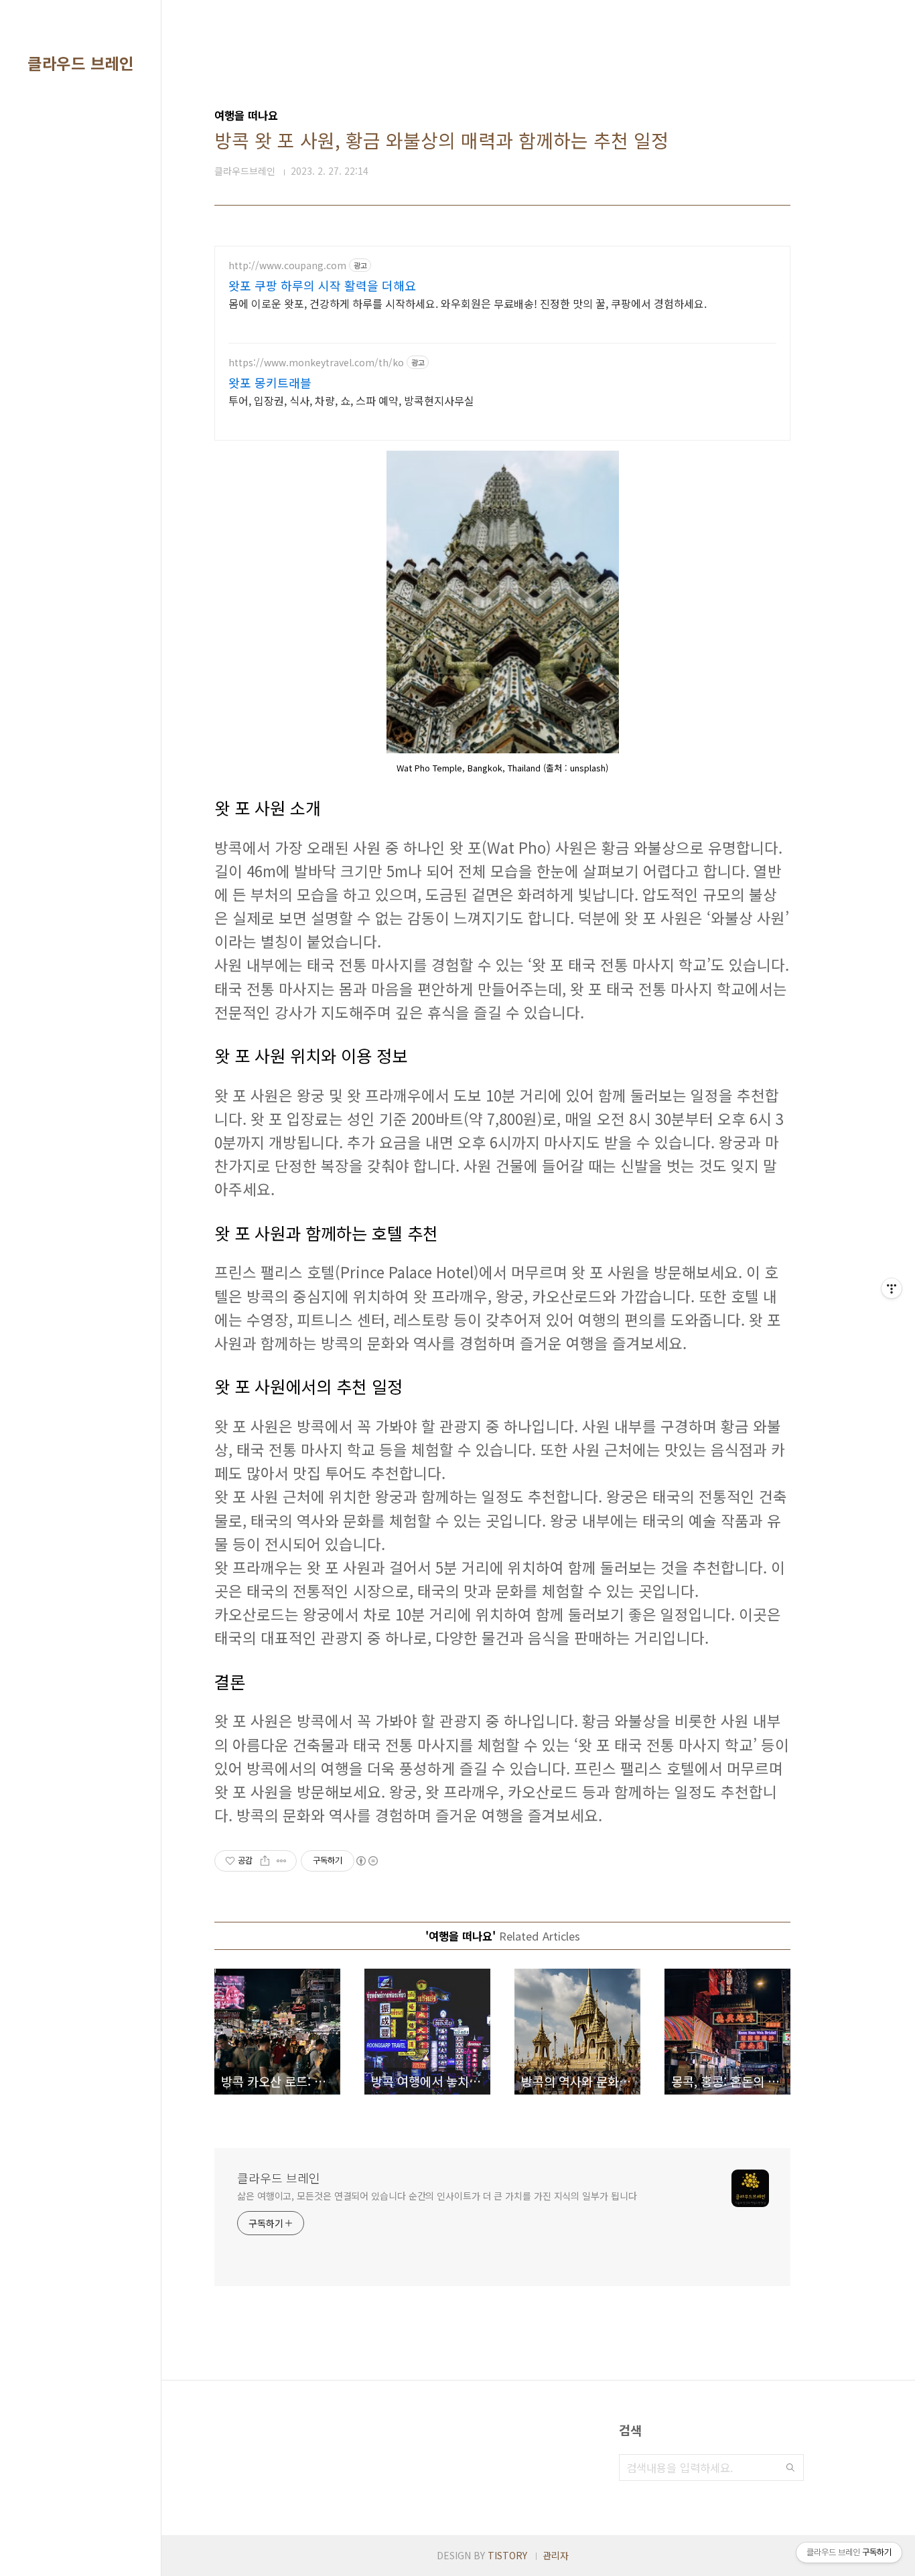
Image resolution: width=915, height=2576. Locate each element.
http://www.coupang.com (287, 266)
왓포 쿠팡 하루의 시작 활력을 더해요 (322, 285)
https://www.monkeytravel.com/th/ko (316, 363)
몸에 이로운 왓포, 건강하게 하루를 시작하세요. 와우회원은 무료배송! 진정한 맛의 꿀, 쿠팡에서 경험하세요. (468, 303)
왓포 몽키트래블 (270, 382)
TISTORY (507, 2555)
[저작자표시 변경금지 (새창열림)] (366, 1861)
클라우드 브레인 (80, 63)
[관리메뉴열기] (892, 1288)
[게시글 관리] (282, 1861)
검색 (790, 2468)
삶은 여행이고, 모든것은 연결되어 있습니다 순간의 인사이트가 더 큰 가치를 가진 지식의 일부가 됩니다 (437, 2196)
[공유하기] (265, 1861)
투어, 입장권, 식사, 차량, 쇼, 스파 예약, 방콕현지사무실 (351, 400)
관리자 (556, 2555)
